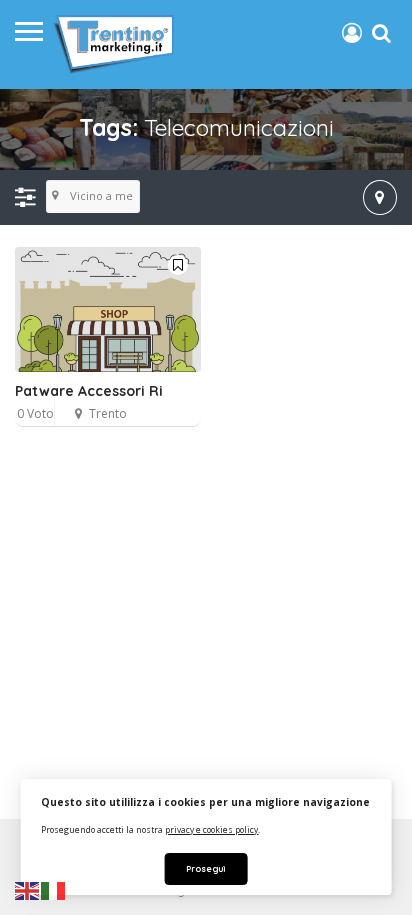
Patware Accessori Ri (89, 391)
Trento (108, 413)
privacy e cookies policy (211, 829)
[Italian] (54, 890)
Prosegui (205, 868)
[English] (28, 890)
